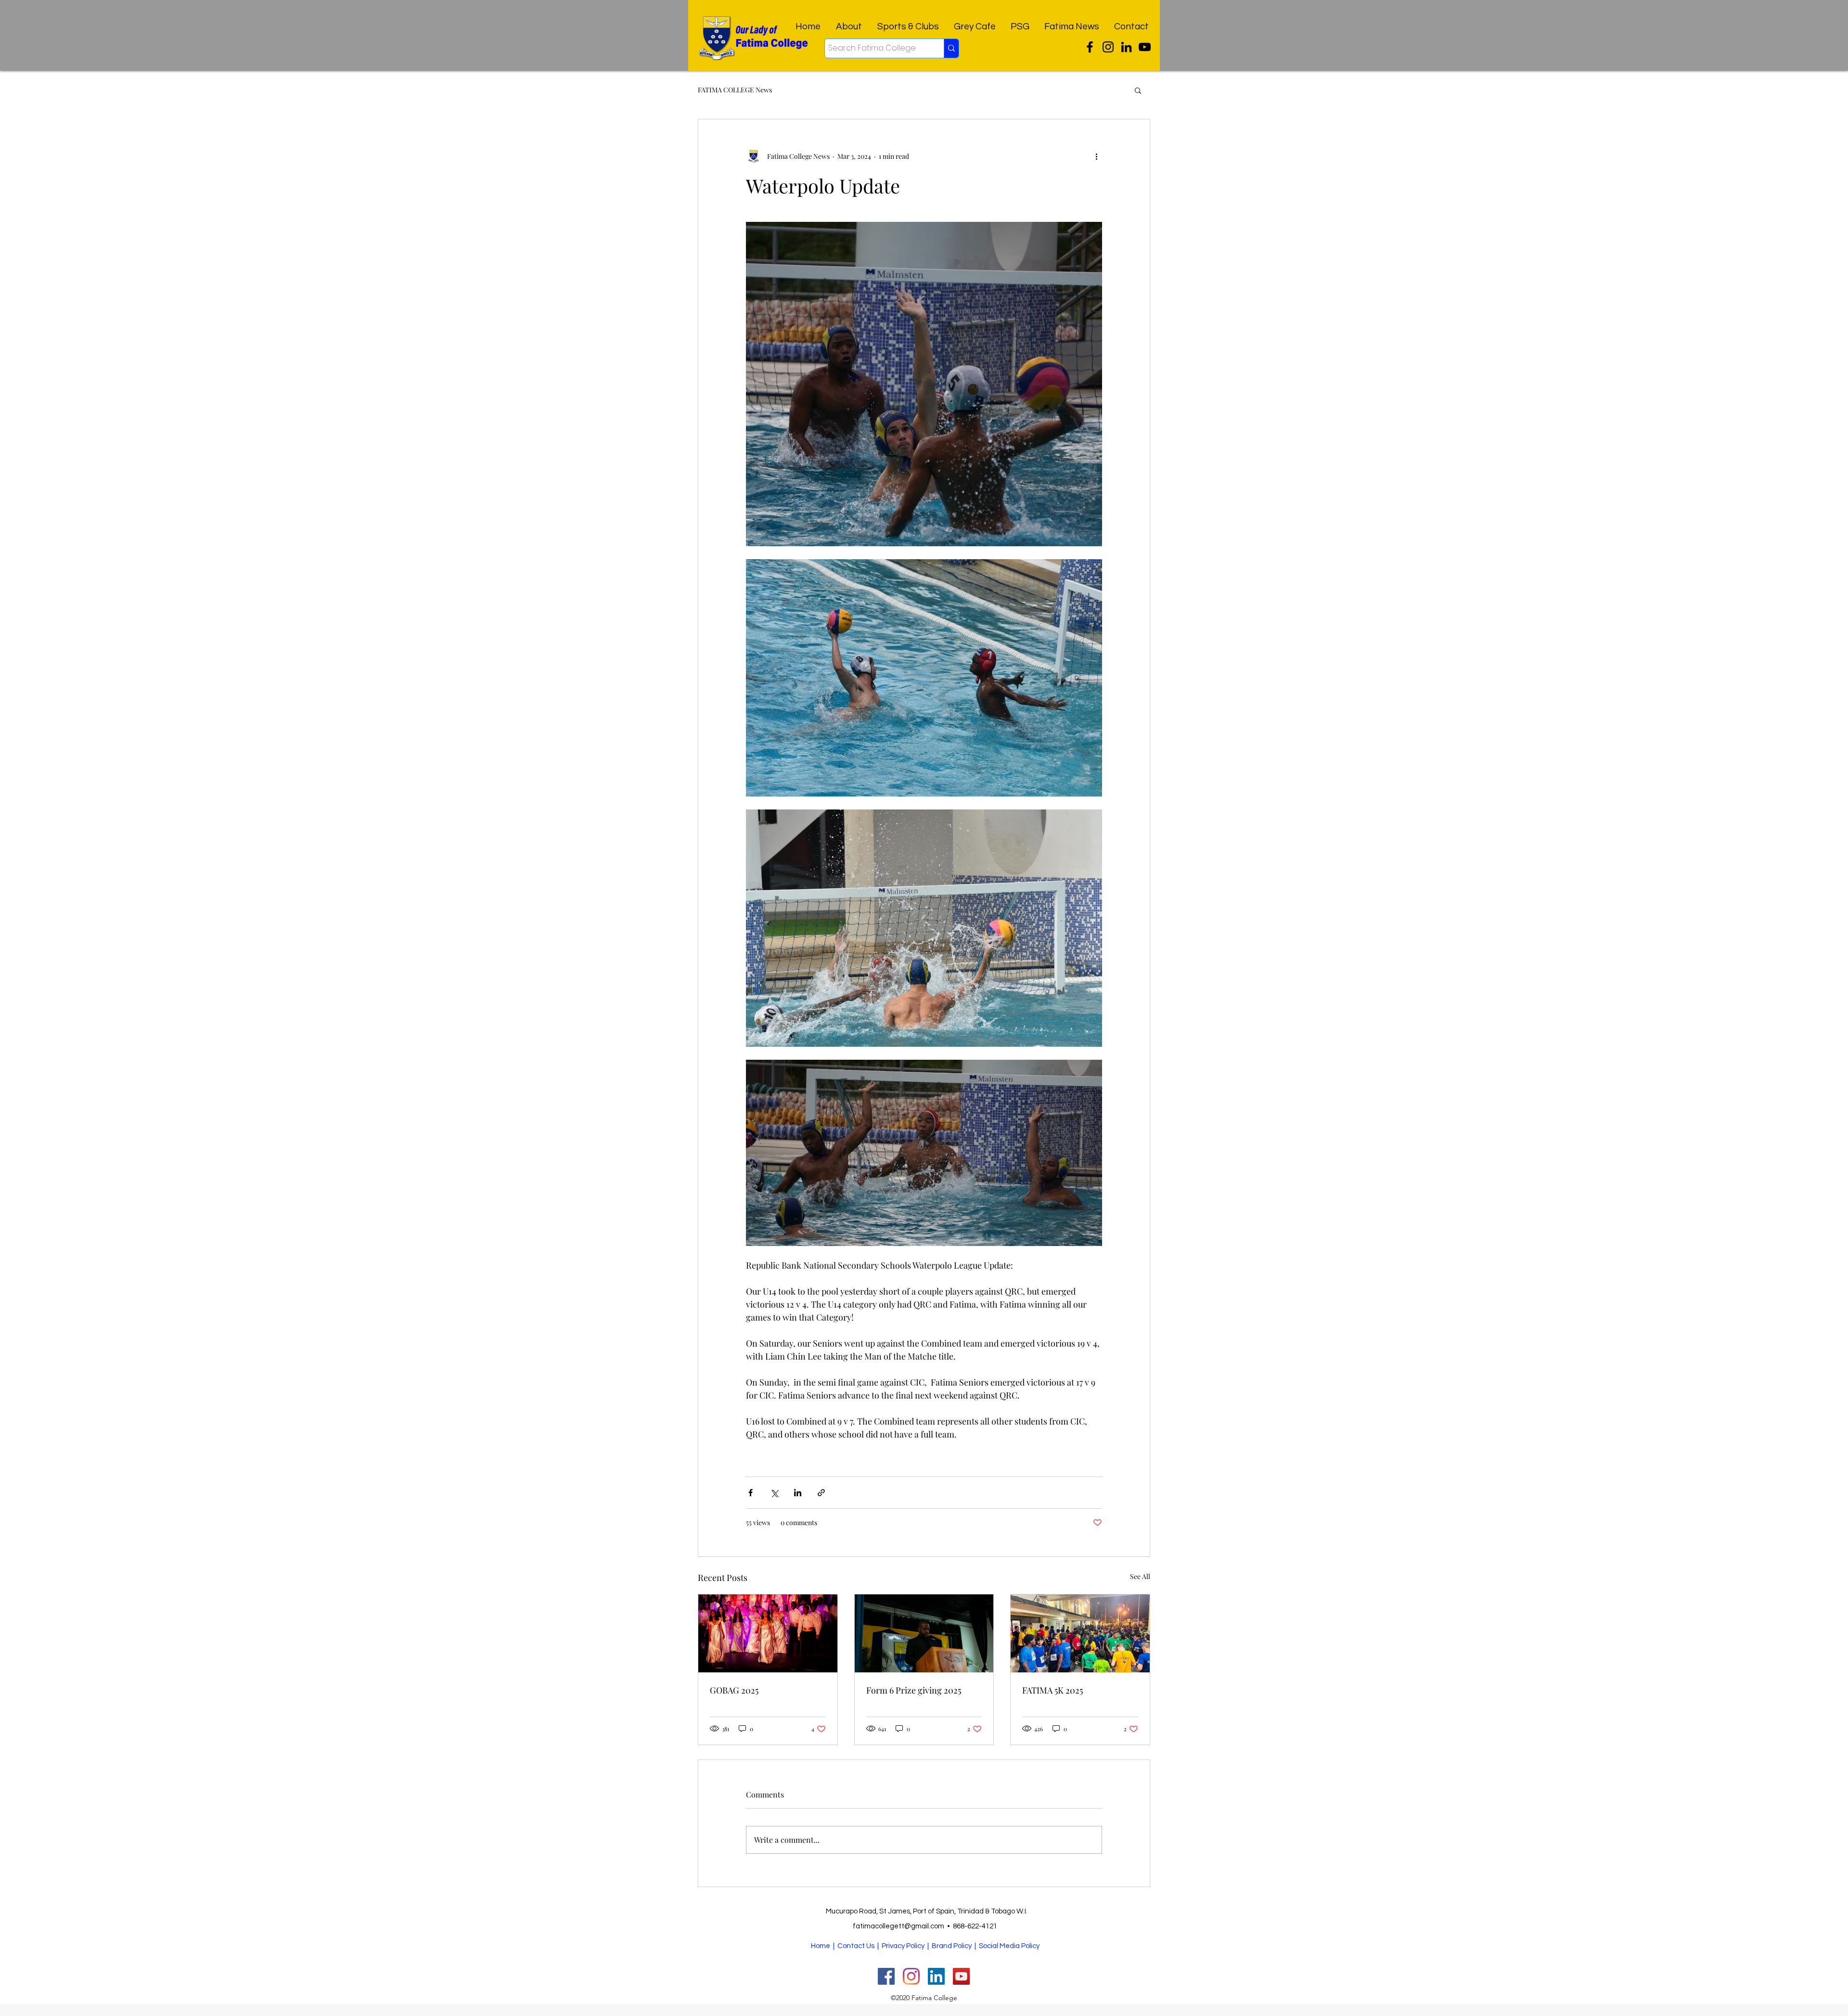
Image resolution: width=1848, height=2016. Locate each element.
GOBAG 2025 (734, 1690)
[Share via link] (821, 1493)
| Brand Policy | (952, 1946)
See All (1140, 1576)
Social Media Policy (1009, 1946)
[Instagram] (1108, 47)
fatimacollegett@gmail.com (898, 1926)
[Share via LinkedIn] (798, 1493)
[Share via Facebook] (751, 1493)
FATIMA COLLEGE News (735, 90)
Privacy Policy (903, 1946)
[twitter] (1090, 47)
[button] (1138, 90)
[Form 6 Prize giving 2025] (924, 1633)
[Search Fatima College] (951, 48)
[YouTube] (1145, 47)
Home (821, 1946)
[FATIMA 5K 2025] (1080, 1633)
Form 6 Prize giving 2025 (914, 1690)
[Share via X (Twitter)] (774, 1493)
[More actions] (1096, 156)
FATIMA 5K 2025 (1052, 1690)
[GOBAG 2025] (768, 1633)
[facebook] (1126, 47)
